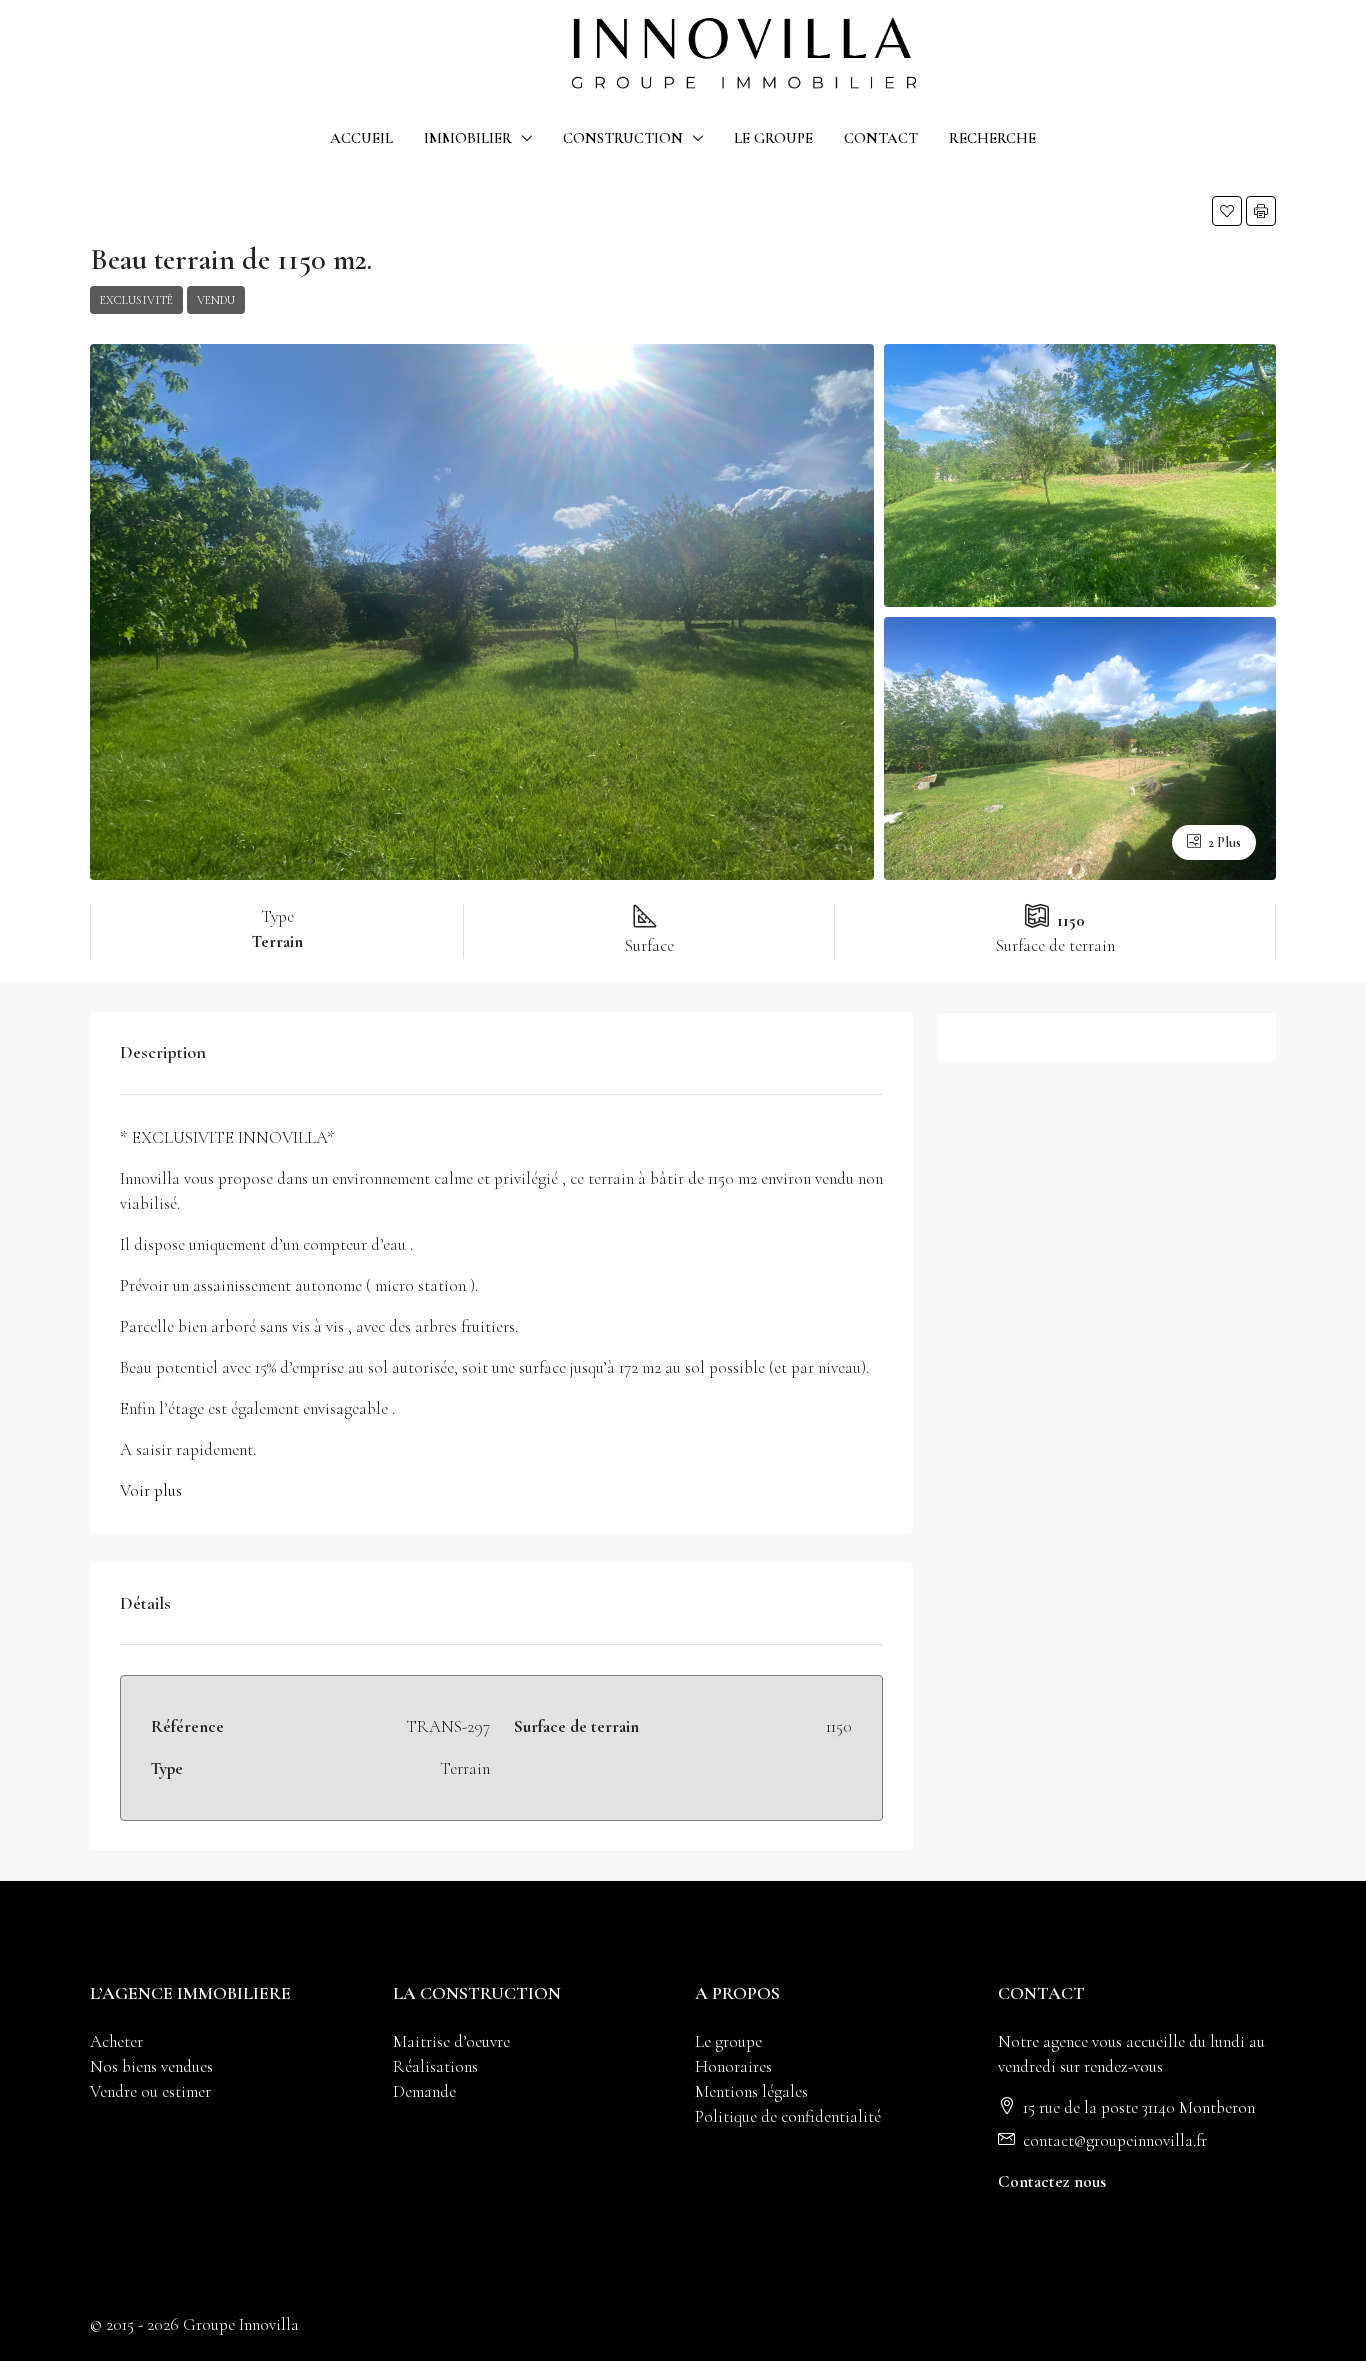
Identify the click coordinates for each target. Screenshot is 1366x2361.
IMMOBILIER (468, 138)
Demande (424, 2091)
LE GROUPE (773, 138)
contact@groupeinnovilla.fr (1115, 2140)
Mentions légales (751, 2091)
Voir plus (151, 1490)
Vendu (216, 300)
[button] (1227, 211)
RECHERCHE (992, 138)
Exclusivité (136, 300)
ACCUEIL (361, 138)
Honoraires (733, 2066)
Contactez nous (1052, 2181)
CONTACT (881, 138)
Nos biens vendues (151, 2066)
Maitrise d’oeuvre (451, 2041)
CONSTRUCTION (623, 138)
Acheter (116, 2041)
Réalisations (435, 2066)
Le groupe (728, 2041)
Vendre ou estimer (150, 2091)
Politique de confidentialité (788, 2116)
